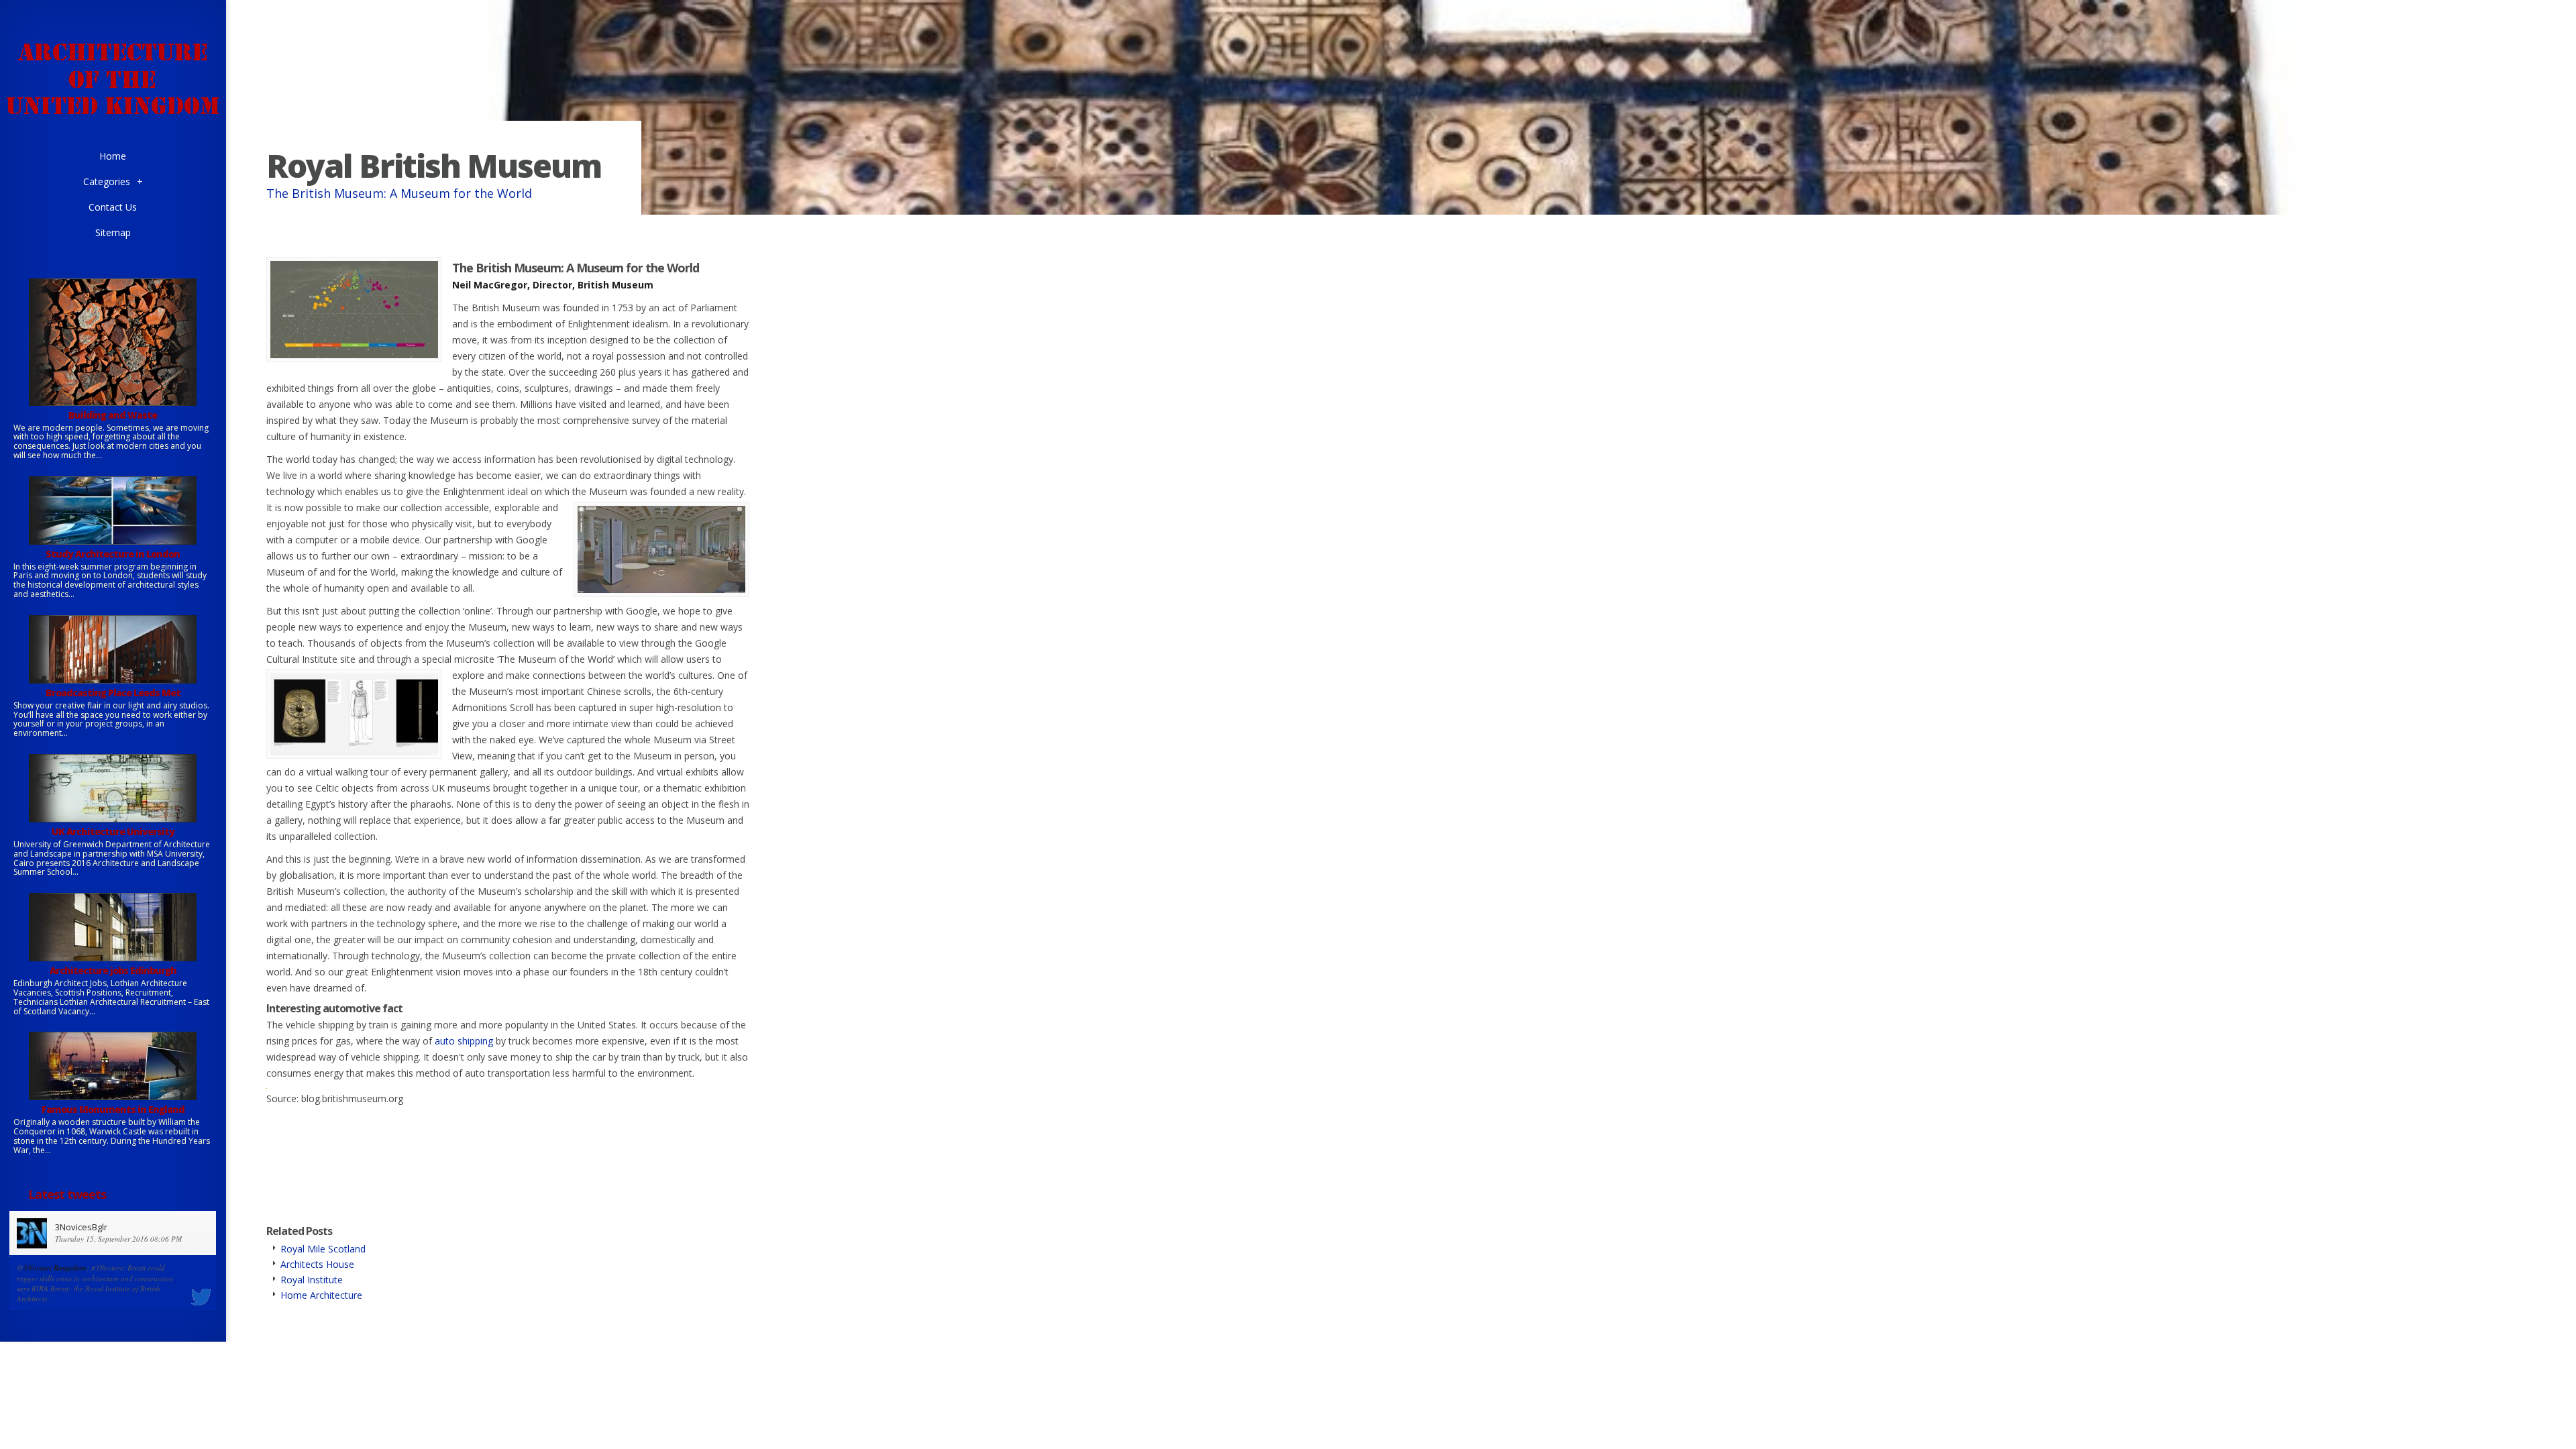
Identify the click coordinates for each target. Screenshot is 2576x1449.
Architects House (317, 1264)
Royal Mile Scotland (323, 1249)
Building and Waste (113, 415)
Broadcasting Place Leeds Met (113, 693)
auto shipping (464, 1041)
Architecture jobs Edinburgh (113, 970)
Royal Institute (312, 1280)
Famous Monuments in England (113, 1109)
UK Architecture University (113, 831)
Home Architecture (321, 1295)
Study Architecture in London (113, 554)
